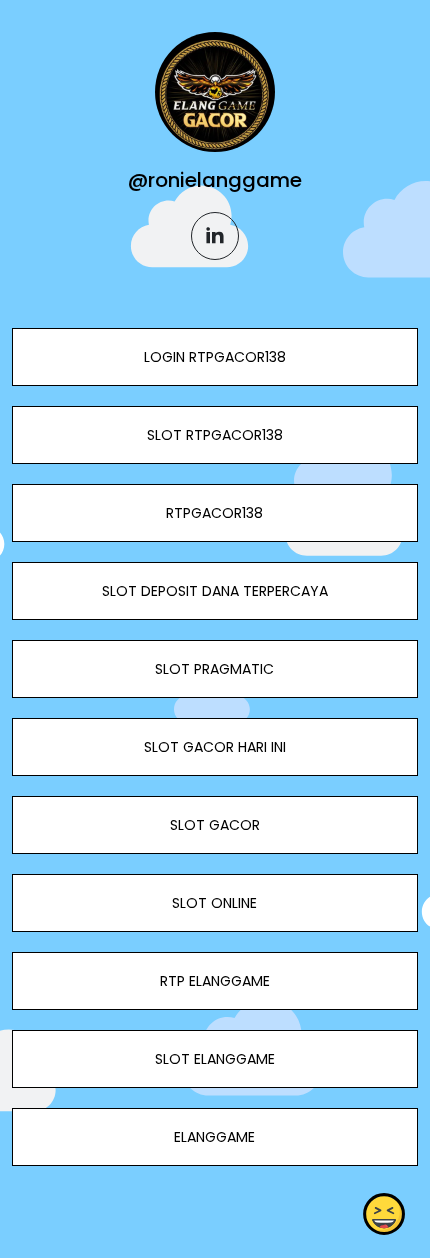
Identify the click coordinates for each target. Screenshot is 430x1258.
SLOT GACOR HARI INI (215, 747)
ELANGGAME (214, 1137)
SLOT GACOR (215, 825)
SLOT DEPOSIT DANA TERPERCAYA (215, 591)
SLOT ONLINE (214, 903)
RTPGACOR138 (214, 513)
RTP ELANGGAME (215, 981)
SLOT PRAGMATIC (214, 669)
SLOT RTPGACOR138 (215, 435)
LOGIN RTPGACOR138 (215, 357)
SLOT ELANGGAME (215, 1059)
